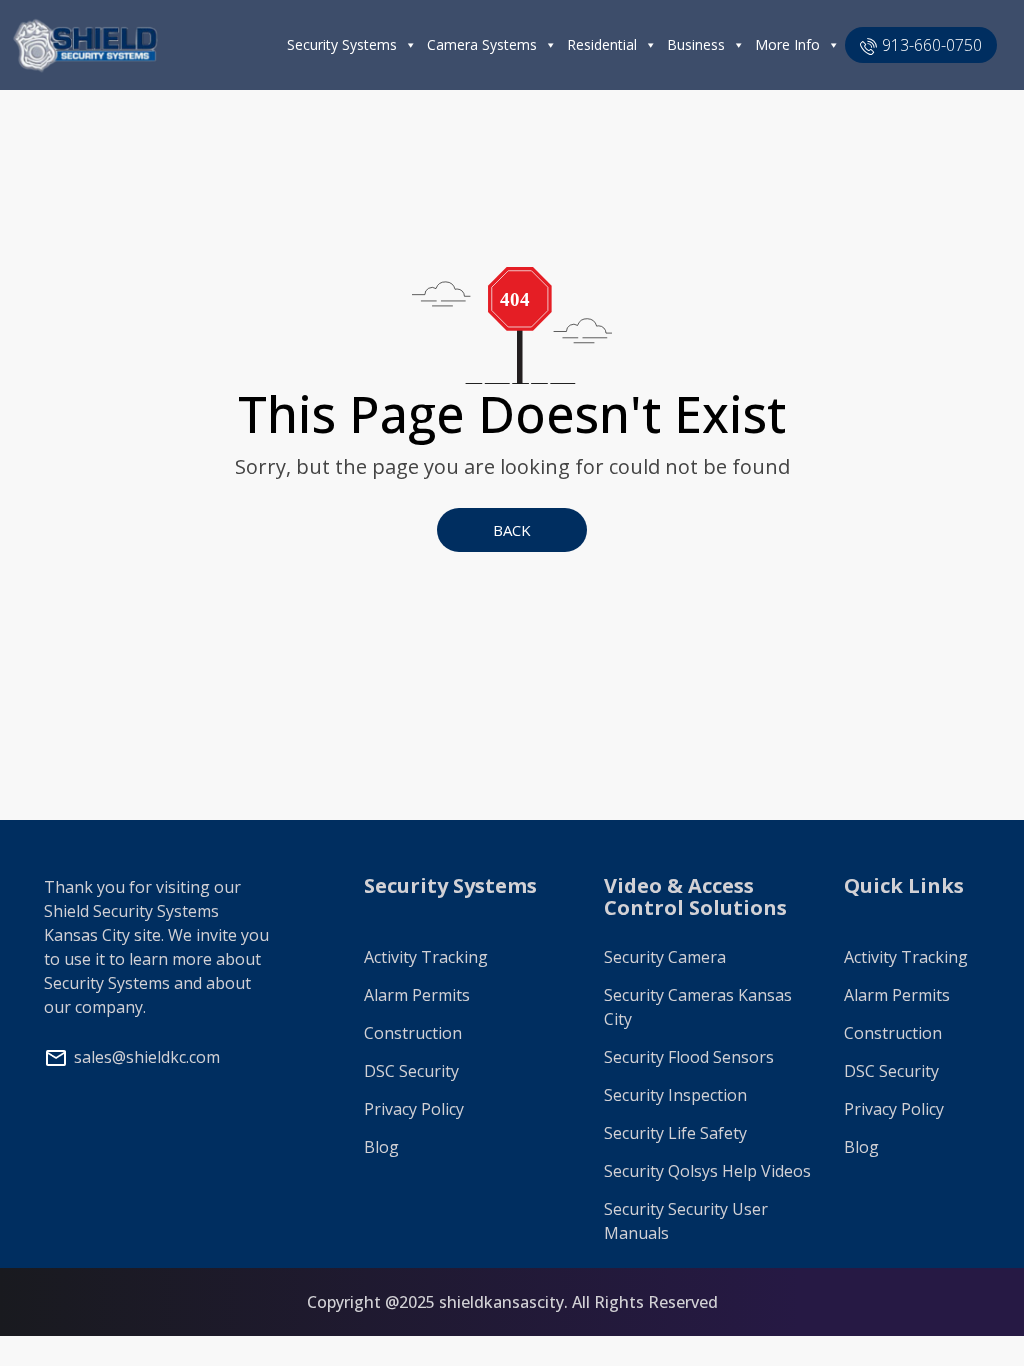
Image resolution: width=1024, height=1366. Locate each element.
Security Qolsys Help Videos (707, 1171)
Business (696, 44)
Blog (381, 1147)
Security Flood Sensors (689, 1057)
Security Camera (665, 957)
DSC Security (411, 1071)
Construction (413, 1033)
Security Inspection (675, 1095)
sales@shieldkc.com (147, 1057)
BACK (512, 530)
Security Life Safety (675, 1133)
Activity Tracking (426, 957)
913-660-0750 (932, 45)
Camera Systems (482, 44)
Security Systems (342, 44)
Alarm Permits (417, 995)
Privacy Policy (414, 1109)
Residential (602, 44)
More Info (787, 44)
